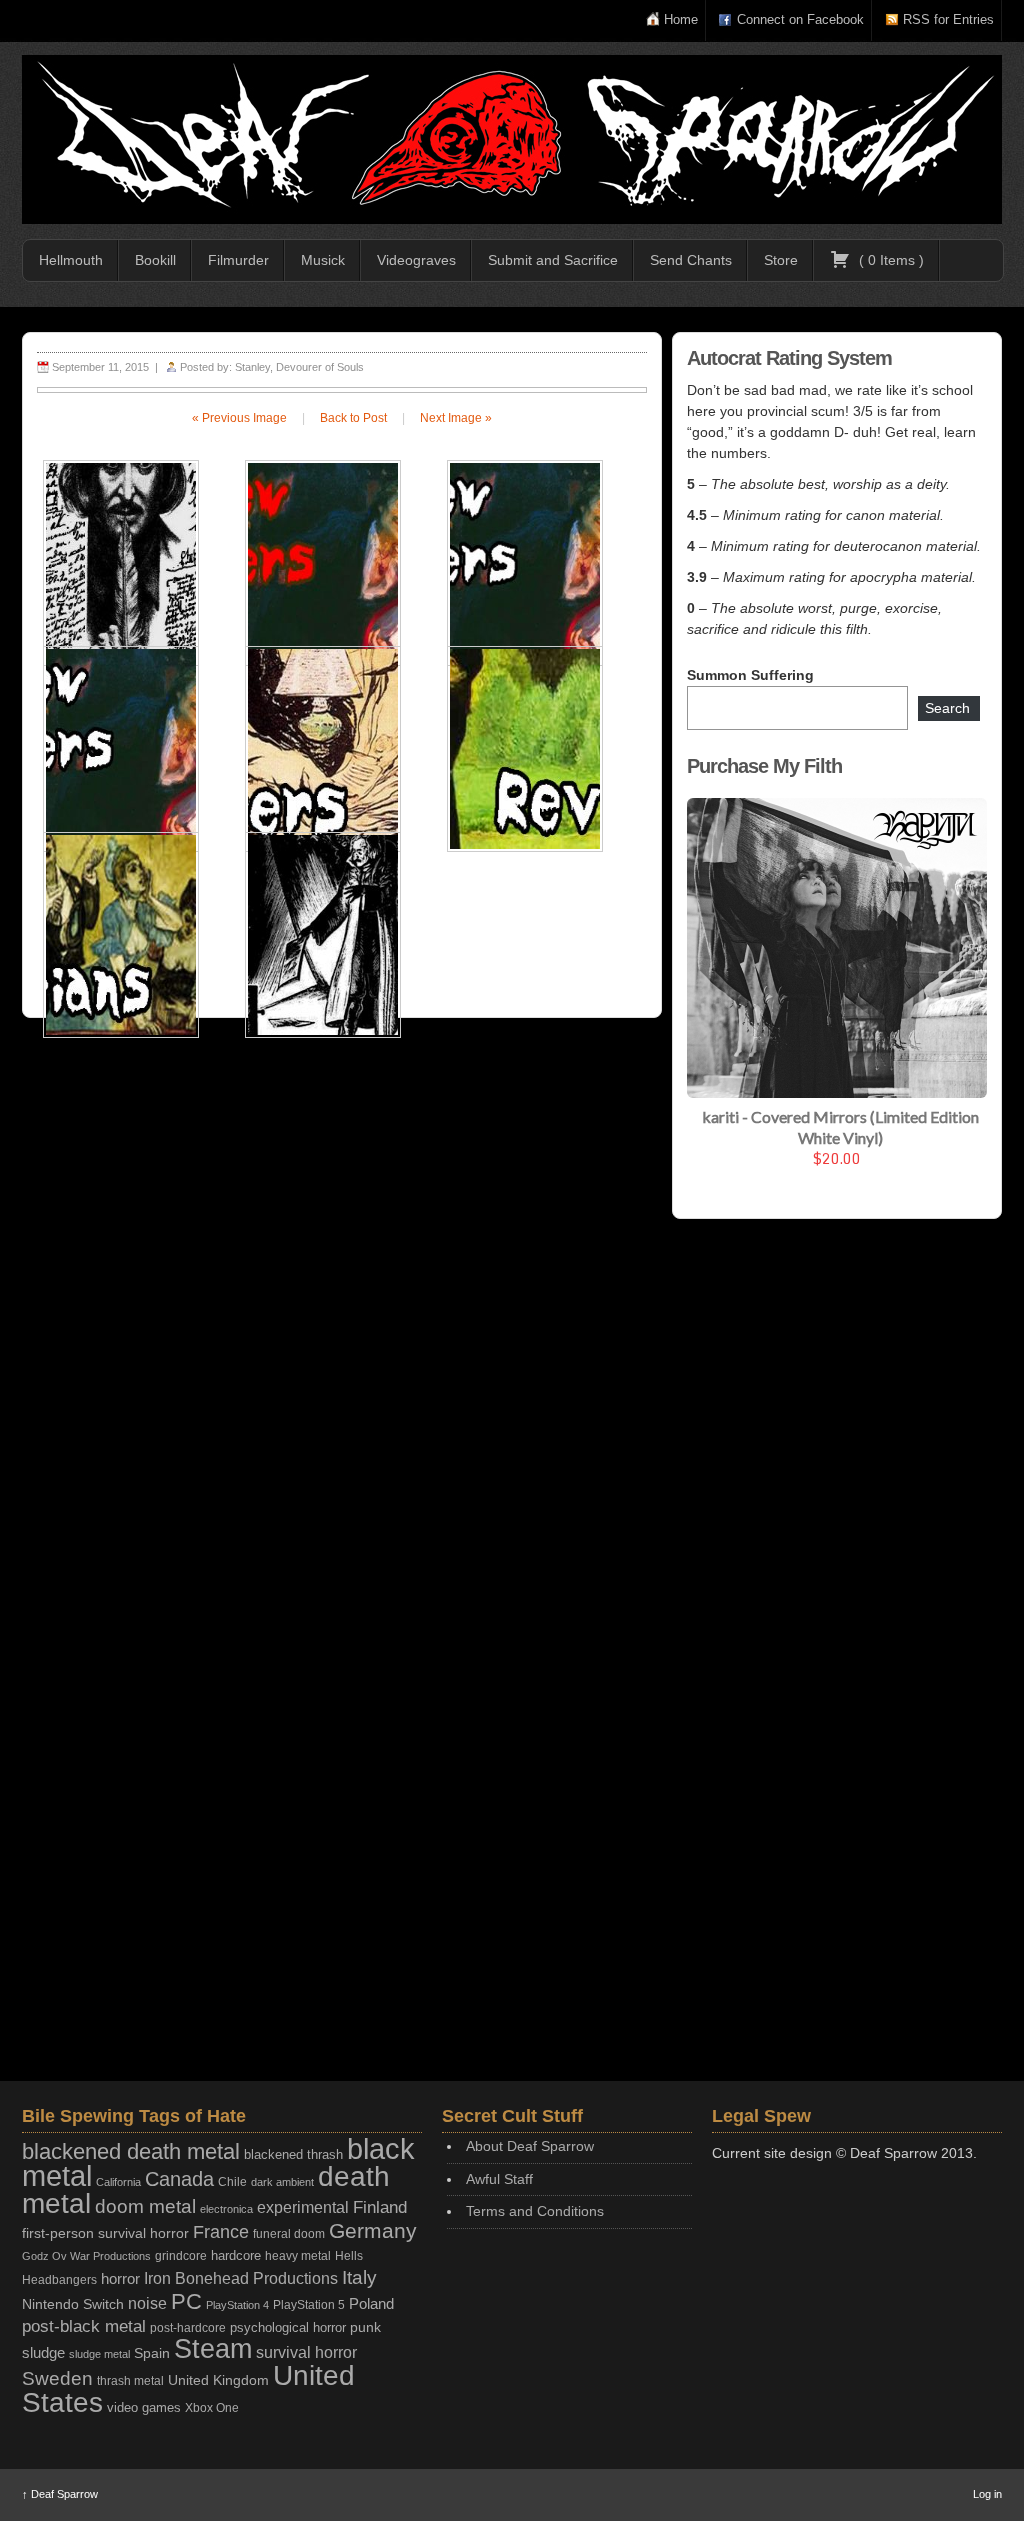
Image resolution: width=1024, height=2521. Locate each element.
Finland (380, 2207)
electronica (226, 2209)
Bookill (155, 260)
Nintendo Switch (73, 2304)
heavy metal (298, 2256)
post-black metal (84, 2326)
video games (144, 2407)
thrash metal (130, 2381)
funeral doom (289, 2234)
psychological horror (288, 2327)
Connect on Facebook (800, 19)
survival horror (306, 2352)
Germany (373, 2230)
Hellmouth (71, 260)
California (118, 2182)
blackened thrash (293, 2154)
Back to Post (353, 418)
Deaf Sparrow (60, 2494)
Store (781, 260)
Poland (371, 2303)
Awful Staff (499, 2179)
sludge (43, 2353)
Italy (359, 2277)
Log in (987, 2494)
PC (186, 2301)
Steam (213, 2349)
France (221, 2232)
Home (681, 19)
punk (365, 2327)
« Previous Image (239, 418)
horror (120, 2278)
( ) (889, 260)
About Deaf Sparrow (530, 2146)
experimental (303, 2207)
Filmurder (238, 260)
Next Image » (456, 418)
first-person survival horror (105, 2233)
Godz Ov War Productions (86, 2256)
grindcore (181, 2256)
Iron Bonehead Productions (241, 2278)
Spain (152, 2353)
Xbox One (212, 2407)
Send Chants (691, 260)
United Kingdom (218, 2380)
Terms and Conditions (535, 2211)
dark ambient (282, 2182)
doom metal (145, 2206)
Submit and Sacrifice (553, 260)
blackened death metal (131, 2151)
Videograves (416, 260)
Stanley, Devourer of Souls (299, 367)
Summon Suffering (750, 675)
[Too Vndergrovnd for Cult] (512, 139)
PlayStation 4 (237, 2305)
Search (947, 708)
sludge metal (99, 2354)
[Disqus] (342, 1293)
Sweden (57, 2378)
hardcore (236, 2255)
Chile (232, 2182)
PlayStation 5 (309, 2304)
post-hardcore (188, 2328)
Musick (323, 260)
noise (147, 2303)
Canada (179, 2179)
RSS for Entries (948, 19)
